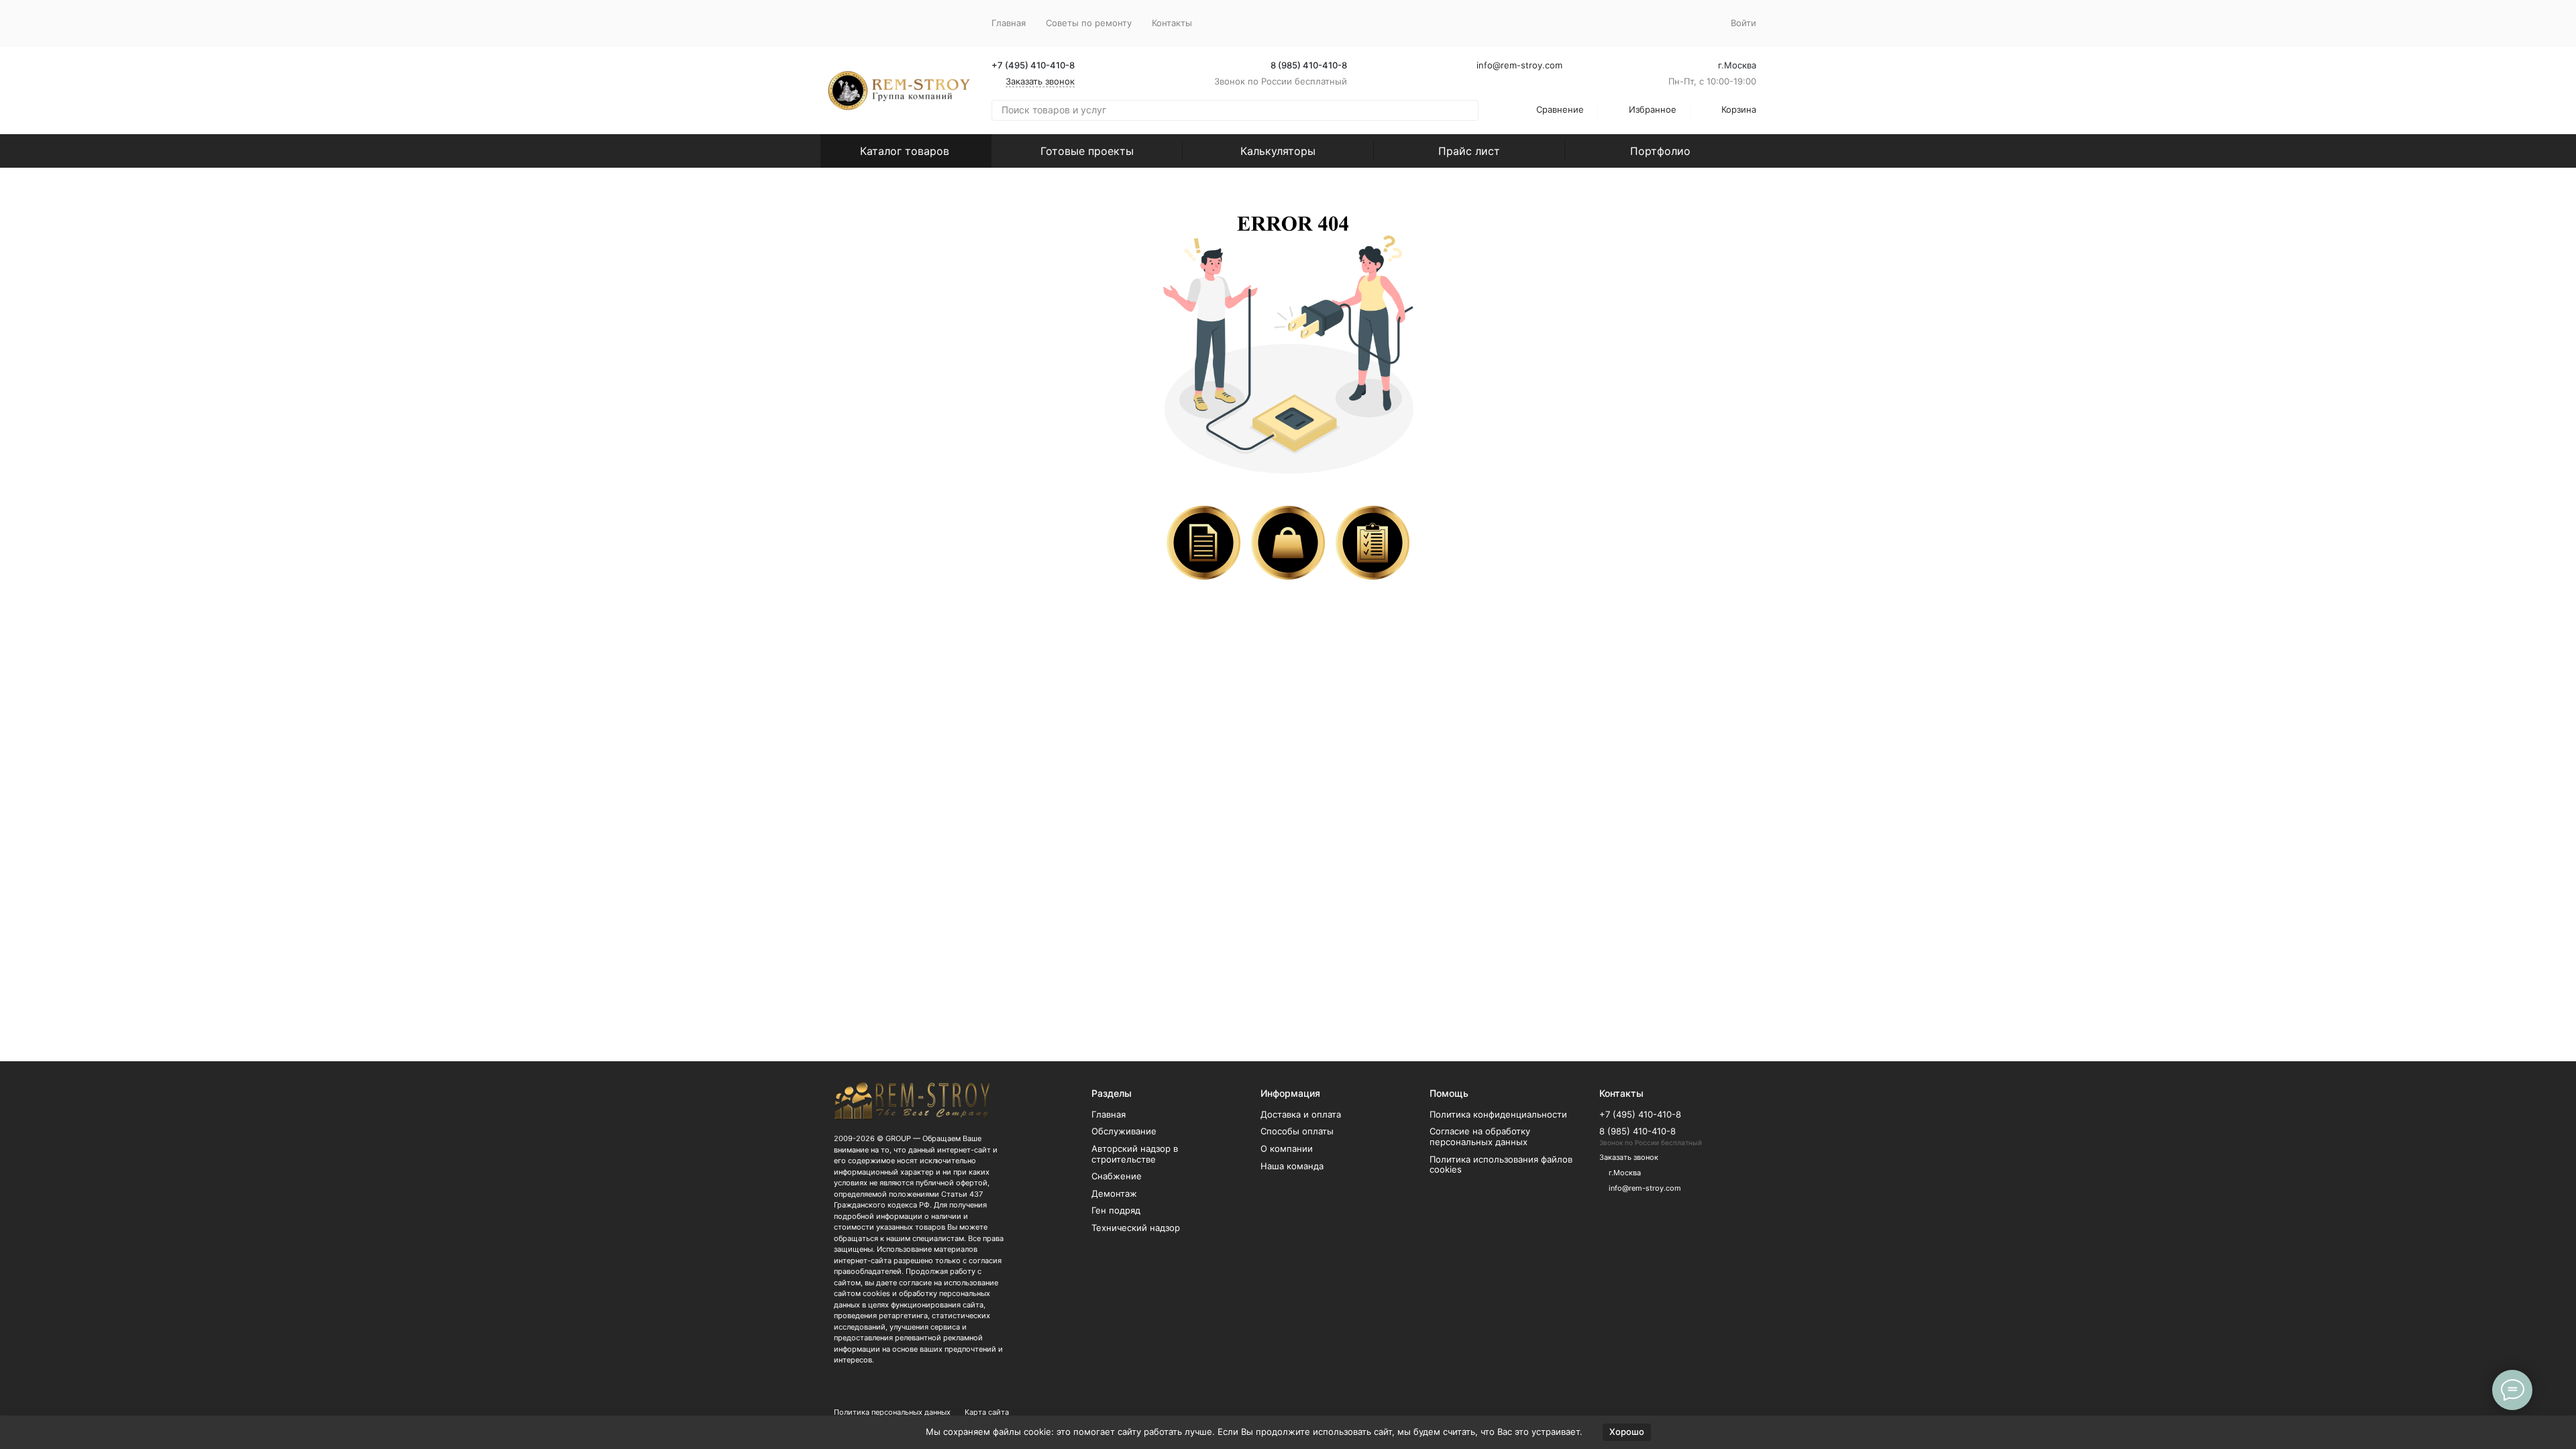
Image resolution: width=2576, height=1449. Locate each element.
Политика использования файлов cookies (1501, 1165)
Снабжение (1117, 1176)
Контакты (1172, 23)
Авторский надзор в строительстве (1135, 1154)
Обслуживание (1124, 1131)
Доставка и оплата (1301, 1114)
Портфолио (1660, 151)
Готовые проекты (1087, 151)
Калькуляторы (1278, 151)
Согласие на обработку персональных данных (1480, 1136)
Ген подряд (1116, 1210)
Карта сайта (987, 1412)
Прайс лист (1469, 151)
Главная (1009, 23)
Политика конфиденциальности (1498, 1114)
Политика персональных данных (892, 1412)
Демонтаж (1114, 1193)
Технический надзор (1136, 1228)
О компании (1287, 1148)
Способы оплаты (1297, 1131)
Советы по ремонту (1089, 23)
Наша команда (1292, 1166)
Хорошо (1627, 1432)
